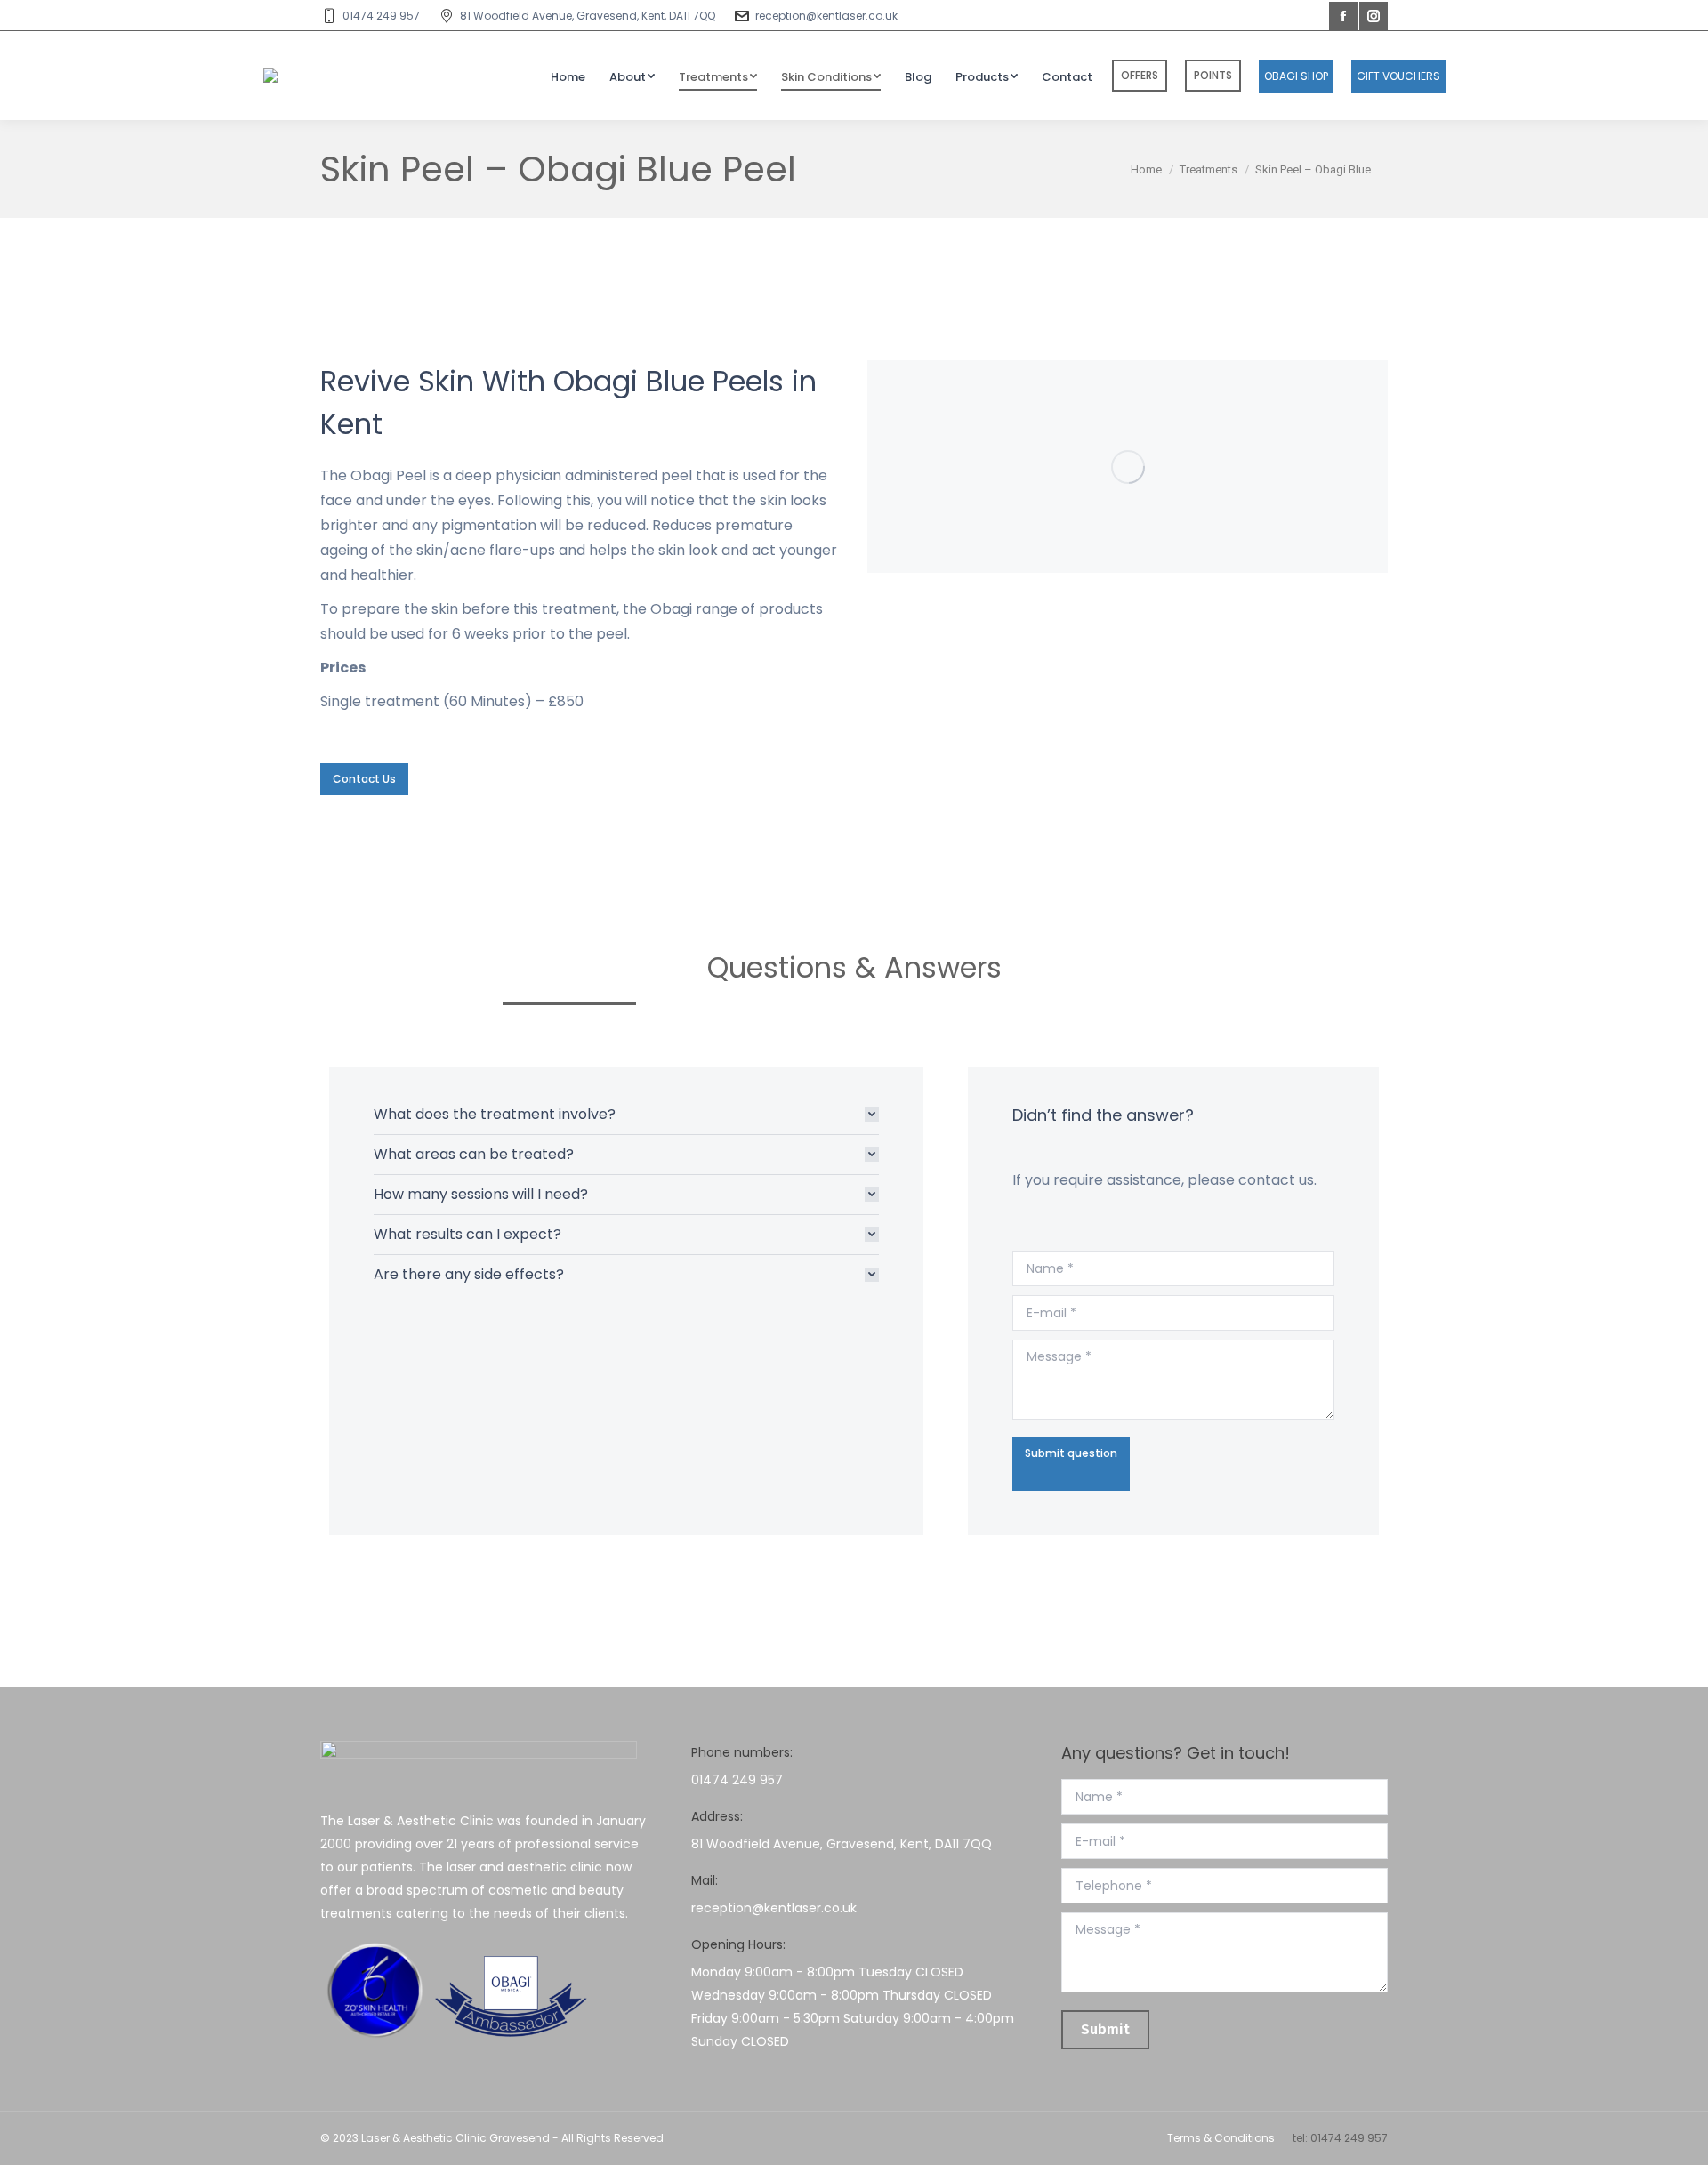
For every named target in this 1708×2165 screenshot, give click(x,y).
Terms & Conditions (1221, 2138)
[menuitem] (568, 76)
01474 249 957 (381, 16)
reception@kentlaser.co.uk (826, 16)
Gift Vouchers (1398, 76)
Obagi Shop (1296, 76)
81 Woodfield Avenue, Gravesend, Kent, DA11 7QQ (588, 16)
